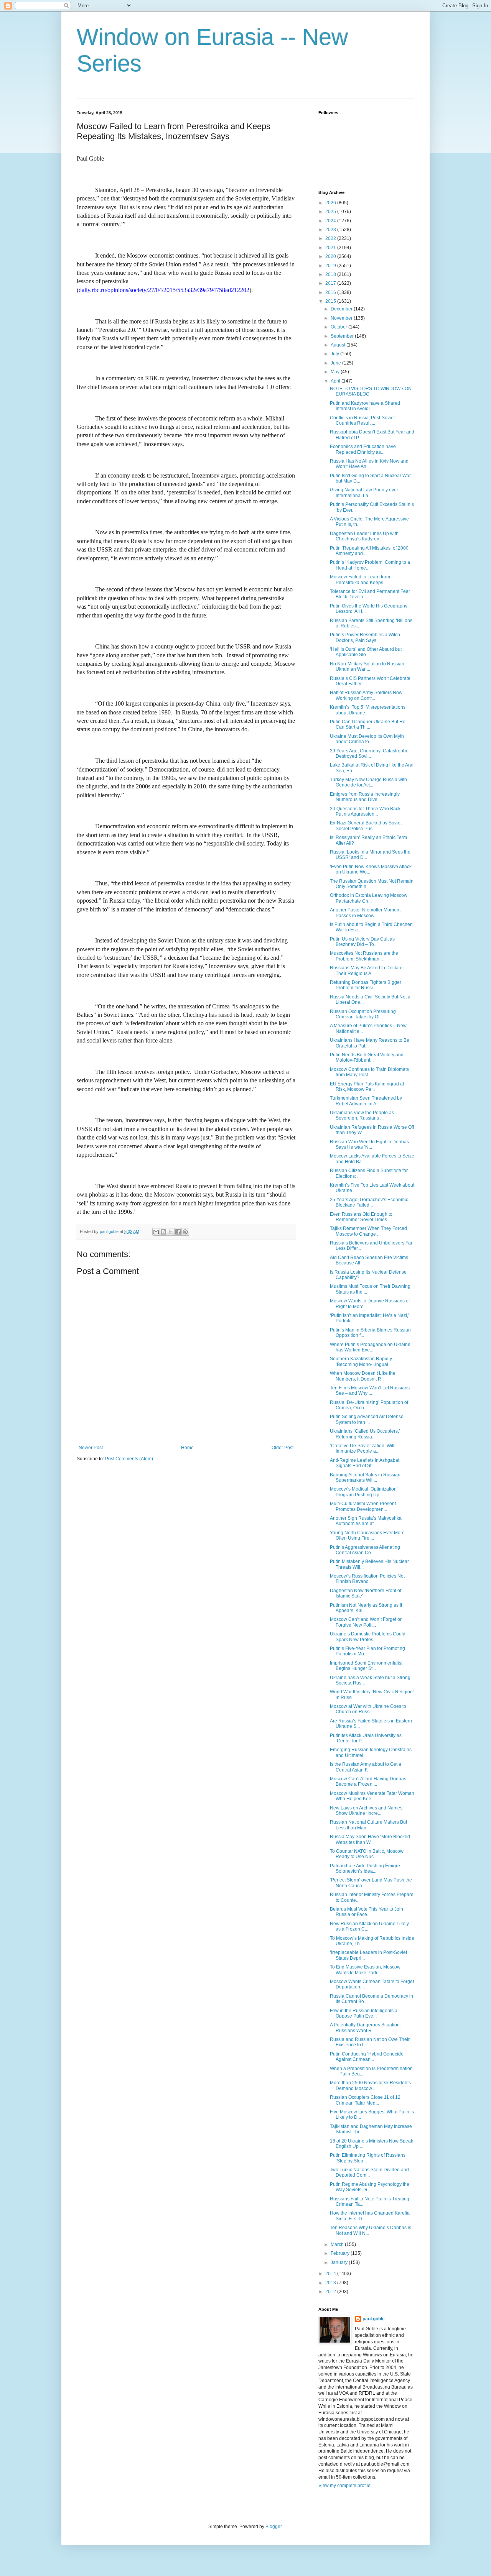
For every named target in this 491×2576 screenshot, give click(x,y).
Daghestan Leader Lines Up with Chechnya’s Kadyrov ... (364, 536)
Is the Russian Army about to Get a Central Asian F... (366, 1767)
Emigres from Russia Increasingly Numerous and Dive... (365, 797)
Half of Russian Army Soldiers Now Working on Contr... (366, 695)
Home (187, 1448)
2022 (331, 238)
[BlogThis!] (163, 1232)
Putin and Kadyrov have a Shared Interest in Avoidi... (365, 406)
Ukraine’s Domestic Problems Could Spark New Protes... (368, 1637)
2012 (331, 2292)
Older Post (283, 1448)
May (336, 372)
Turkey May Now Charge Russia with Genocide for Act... (368, 782)
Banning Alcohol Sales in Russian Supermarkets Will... (365, 1478)
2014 (331, 2274)
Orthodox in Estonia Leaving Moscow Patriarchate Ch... (369, 898)
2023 (331, 230)
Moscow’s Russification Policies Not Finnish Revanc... (367, 1579)
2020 (331, 256)
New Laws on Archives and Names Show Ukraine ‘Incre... (366, 1811)
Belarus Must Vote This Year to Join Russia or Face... (367, 1912)
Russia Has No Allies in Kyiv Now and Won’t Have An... (369, 464)
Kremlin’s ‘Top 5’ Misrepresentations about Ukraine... (368, 710)
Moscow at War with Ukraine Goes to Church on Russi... (368, 1709)
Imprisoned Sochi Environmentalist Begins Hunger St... (366, 1666)
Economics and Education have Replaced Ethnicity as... (363, 449)
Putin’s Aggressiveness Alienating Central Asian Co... (365, 1550)
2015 (331, 301)
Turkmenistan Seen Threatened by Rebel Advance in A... (366, 1101)
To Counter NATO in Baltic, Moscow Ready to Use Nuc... (367, 1854)
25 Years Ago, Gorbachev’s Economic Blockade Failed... (369, 1202)
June (336, 363)
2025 (331, 212)
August (339, 345)
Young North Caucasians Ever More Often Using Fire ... (367, 1535)
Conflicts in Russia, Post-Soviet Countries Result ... (362, 420)
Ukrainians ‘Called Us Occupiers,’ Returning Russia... (365, 1434)
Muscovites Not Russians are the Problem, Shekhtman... (364, 956)
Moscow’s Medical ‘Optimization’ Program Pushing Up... (364, 1492)
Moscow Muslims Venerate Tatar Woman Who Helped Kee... (372, 1796)
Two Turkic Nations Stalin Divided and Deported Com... (369, 2172)
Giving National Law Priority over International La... (364, 493)
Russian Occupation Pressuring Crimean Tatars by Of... (363, 1014)
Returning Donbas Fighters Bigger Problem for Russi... (366, 985)
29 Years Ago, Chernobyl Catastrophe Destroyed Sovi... (369, 754)
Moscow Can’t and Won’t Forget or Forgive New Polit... (366, 1622)
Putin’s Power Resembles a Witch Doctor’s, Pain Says (365, 637)
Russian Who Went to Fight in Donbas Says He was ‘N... (369, 1144)
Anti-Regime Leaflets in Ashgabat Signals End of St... (365, 1463)
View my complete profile (344, 2486)
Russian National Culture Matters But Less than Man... (368, 1825)
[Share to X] (171, 1232)
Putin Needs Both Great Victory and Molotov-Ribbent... (367, 1057)
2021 (331, 248)
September (343, 336)
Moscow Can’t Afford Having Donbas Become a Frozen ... (368, 1781)
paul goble (374, 2319)
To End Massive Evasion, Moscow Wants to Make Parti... (365, 1970)
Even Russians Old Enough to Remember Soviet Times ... (361, 1217)
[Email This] (156, 1232)
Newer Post (91, 1448)
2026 (331, 203)
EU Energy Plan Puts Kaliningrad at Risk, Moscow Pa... (367, 1087)
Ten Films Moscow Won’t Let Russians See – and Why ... (370, 1391)
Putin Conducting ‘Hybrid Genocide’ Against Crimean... (367, 2057)
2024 (331, 221)
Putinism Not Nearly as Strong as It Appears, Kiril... (366, 1608)
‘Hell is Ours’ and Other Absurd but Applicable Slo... (366, 652)
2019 (331, 266)
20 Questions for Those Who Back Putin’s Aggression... (365, 811)
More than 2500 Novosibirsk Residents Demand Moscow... (370, 2085)
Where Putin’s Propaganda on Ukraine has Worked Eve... (370, 1347)
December (342, 309)
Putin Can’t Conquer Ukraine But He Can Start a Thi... (368, 724)
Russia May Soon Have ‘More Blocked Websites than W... (370, 1839)
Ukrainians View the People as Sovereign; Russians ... (362, 1115)
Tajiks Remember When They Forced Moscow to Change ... (368, 1231)
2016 (331, 292)
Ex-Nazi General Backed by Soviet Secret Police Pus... (366, 826)
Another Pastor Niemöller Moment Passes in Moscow (365, 913)
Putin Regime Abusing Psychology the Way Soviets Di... (370, 2187)
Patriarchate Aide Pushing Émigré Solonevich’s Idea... (365, 1868)
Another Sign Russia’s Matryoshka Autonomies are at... (366, 1521)
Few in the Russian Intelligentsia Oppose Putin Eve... (364, 2013)
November (342, 318)
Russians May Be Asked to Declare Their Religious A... (366, 970)
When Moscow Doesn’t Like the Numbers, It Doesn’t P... (363, 1376)
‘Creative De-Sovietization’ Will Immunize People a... (362, 1448)
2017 (331, 283)
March (338, 2244)
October (339, 327)
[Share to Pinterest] (185, 1232)
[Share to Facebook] (178, 1232)
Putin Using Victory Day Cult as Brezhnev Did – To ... (362, 942)
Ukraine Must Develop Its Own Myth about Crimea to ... (367, 739)
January (340, 2262)
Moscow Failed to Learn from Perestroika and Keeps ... (360, 580)
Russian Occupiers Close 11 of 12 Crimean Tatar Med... (365, 2100)
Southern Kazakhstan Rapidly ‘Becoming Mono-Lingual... (361, 1361)
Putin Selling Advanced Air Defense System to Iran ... (367, 1419)
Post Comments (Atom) (129, 1459)
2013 (331, 2283)
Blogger (274, 2527)
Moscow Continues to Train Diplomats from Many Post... (369, 1072)
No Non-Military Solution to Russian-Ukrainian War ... (368, 667)
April (336, 381)
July (335, 354)
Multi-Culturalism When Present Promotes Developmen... (363, 1506)
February (341, 2253)
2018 (331, 274)
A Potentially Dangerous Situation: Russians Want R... (365, 2028)
